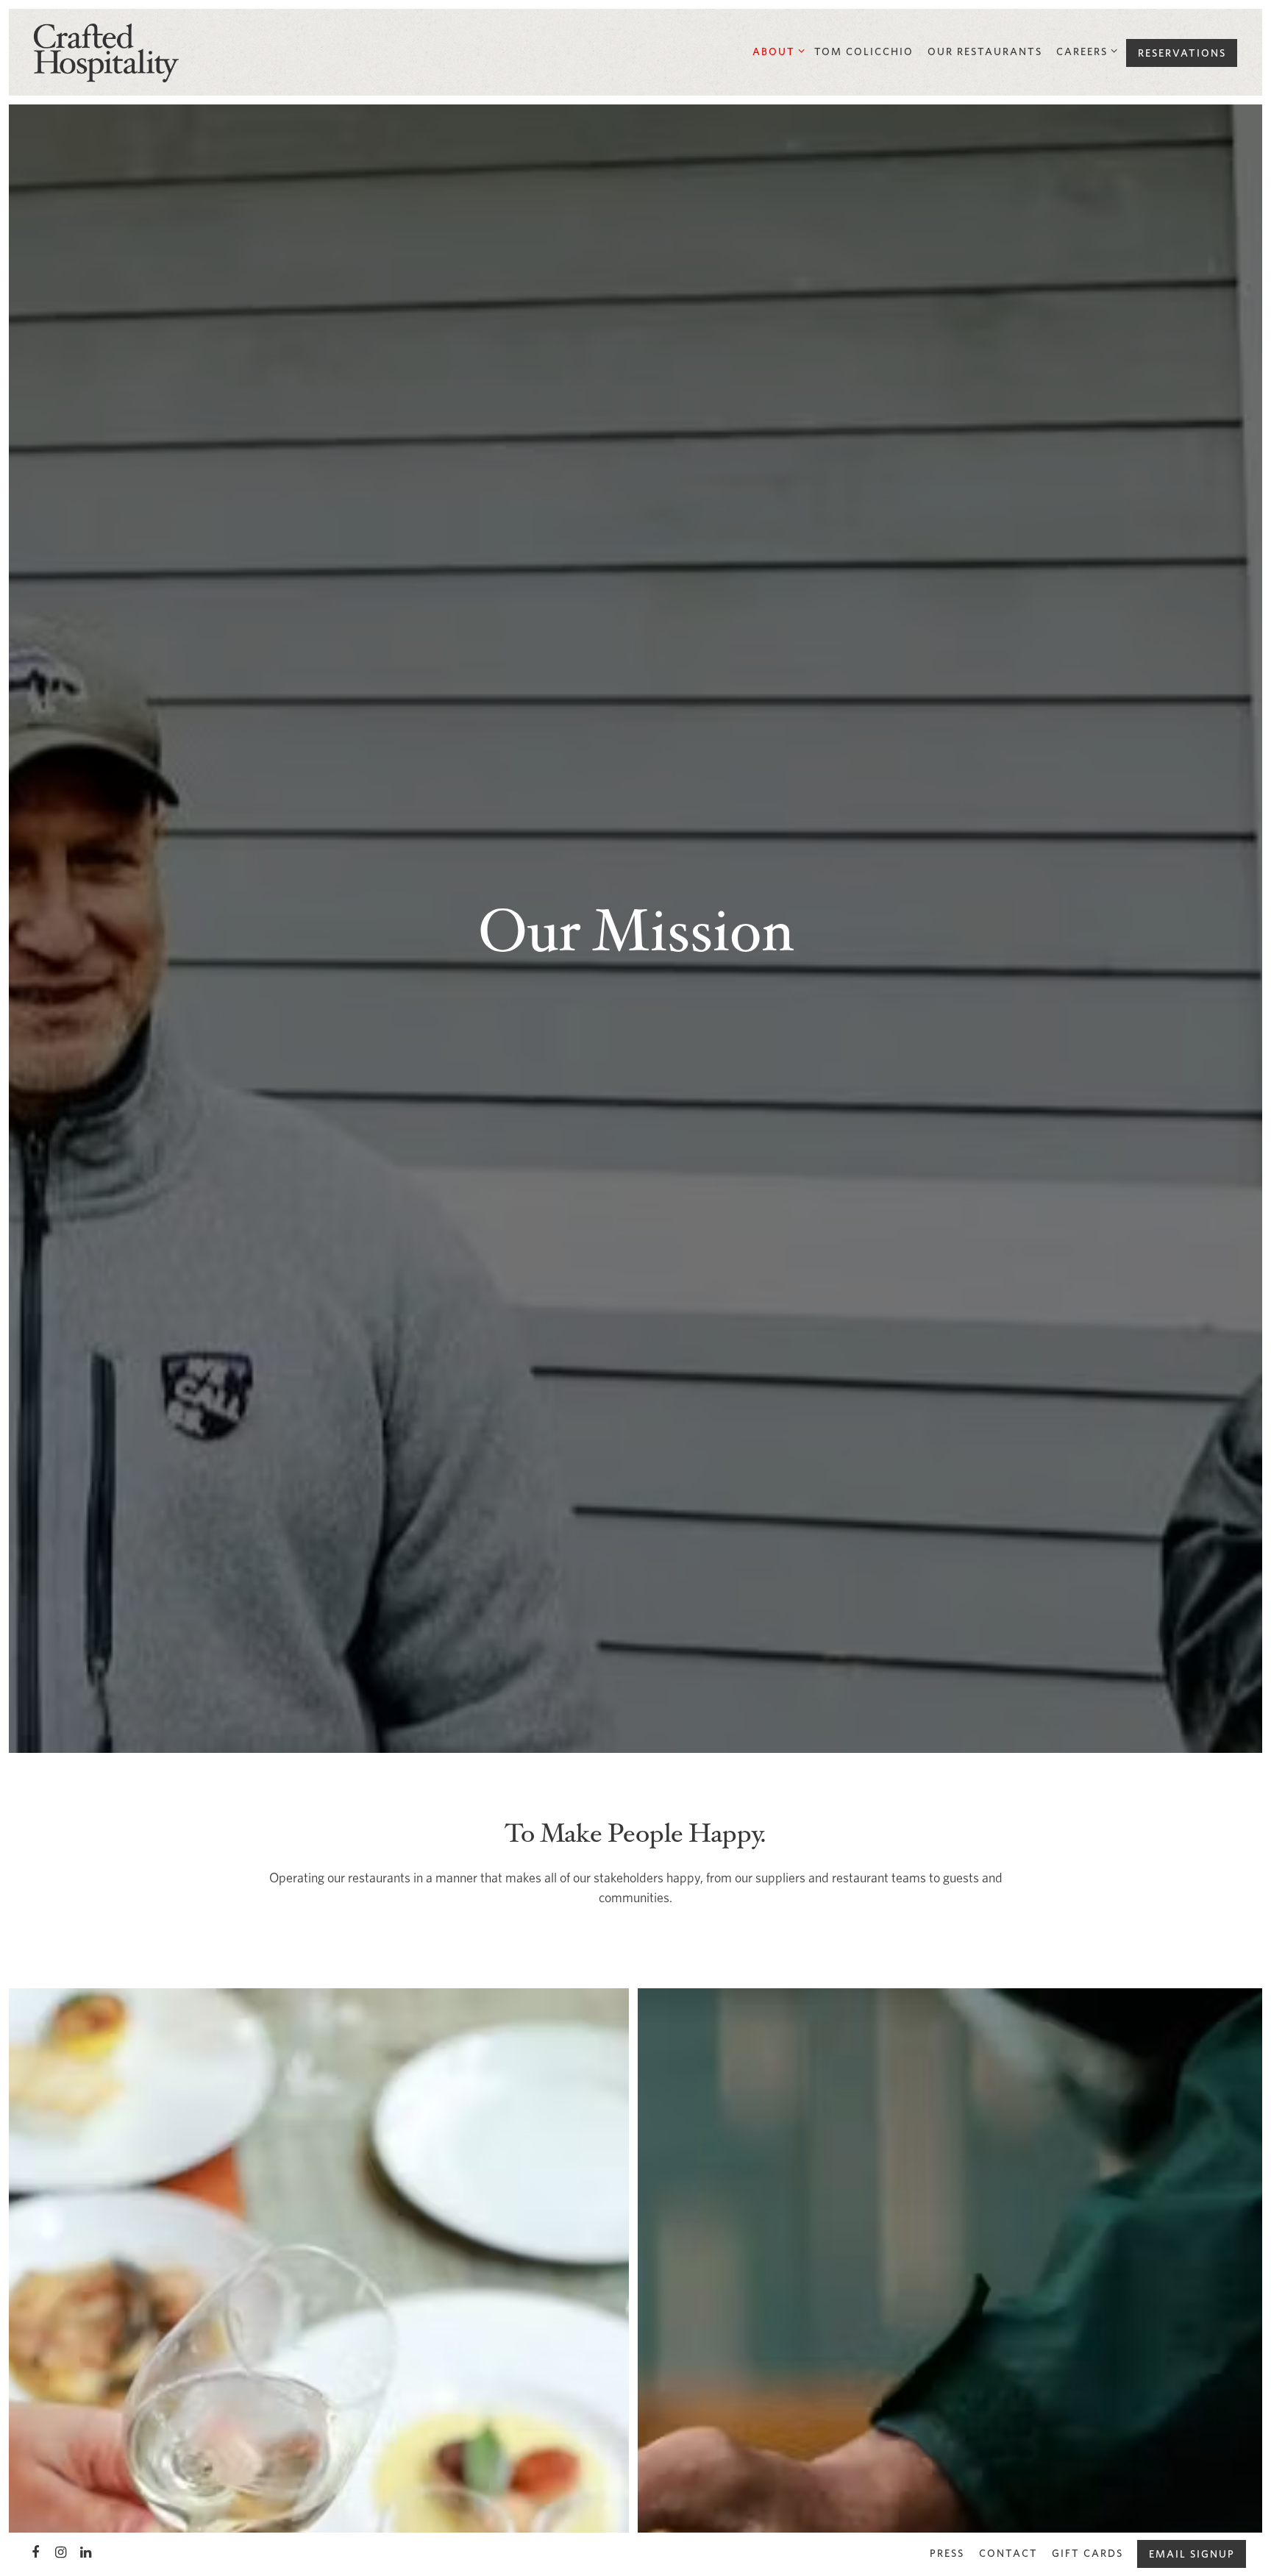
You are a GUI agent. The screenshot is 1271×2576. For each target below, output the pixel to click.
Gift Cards (1087, 2553)
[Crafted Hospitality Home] (107, 51)
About (776, 51)
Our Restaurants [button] (985, 51)
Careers (1084, 51)
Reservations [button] (1182, 53)
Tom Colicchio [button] (864, 51)
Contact (1008, 2553)
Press (947, 2553)
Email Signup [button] (1192, 2554)
